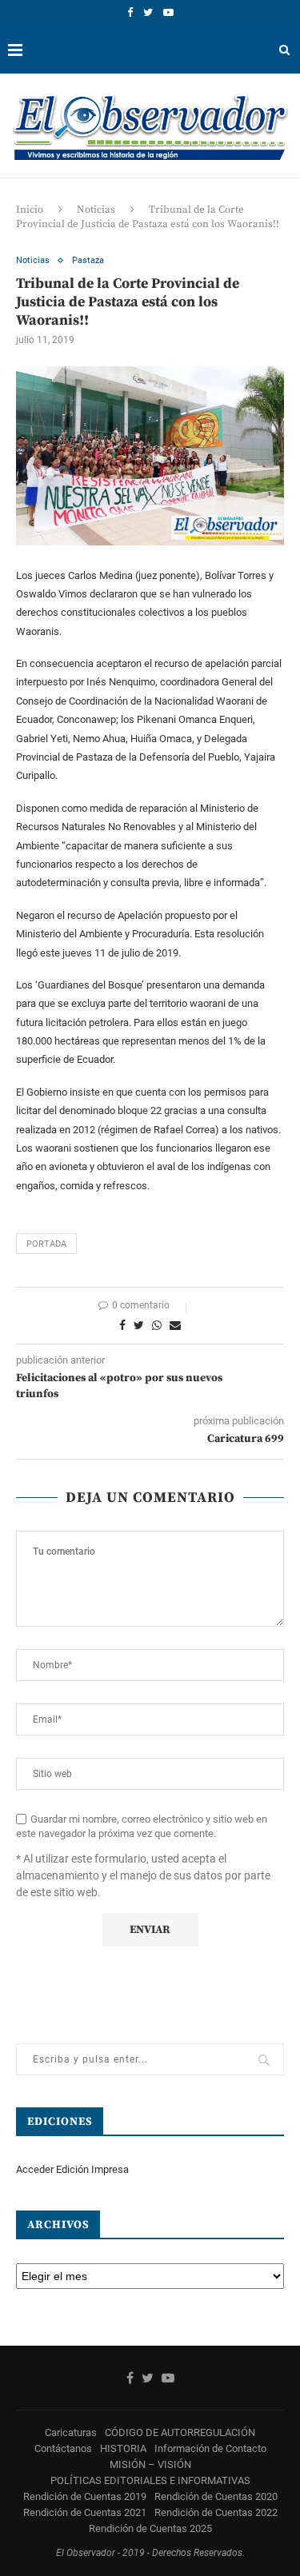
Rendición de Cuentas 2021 (85, 2512)
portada (46, 1244)
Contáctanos (63, 2448)
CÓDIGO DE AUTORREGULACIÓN (180, 2432)
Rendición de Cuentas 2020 (216, 2496)
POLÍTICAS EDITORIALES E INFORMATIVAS (150, 2480)
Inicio (30, 210)
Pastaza (88, 260)
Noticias (96, 210)
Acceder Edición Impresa (72, 2169)
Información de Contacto (210, 2448)
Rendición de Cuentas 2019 (85, 2496)
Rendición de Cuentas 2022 (216, 2512)
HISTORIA (123, 2448)
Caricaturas (71, 2432)
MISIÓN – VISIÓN (150, 2464)
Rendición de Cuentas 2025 (150, 2528)
